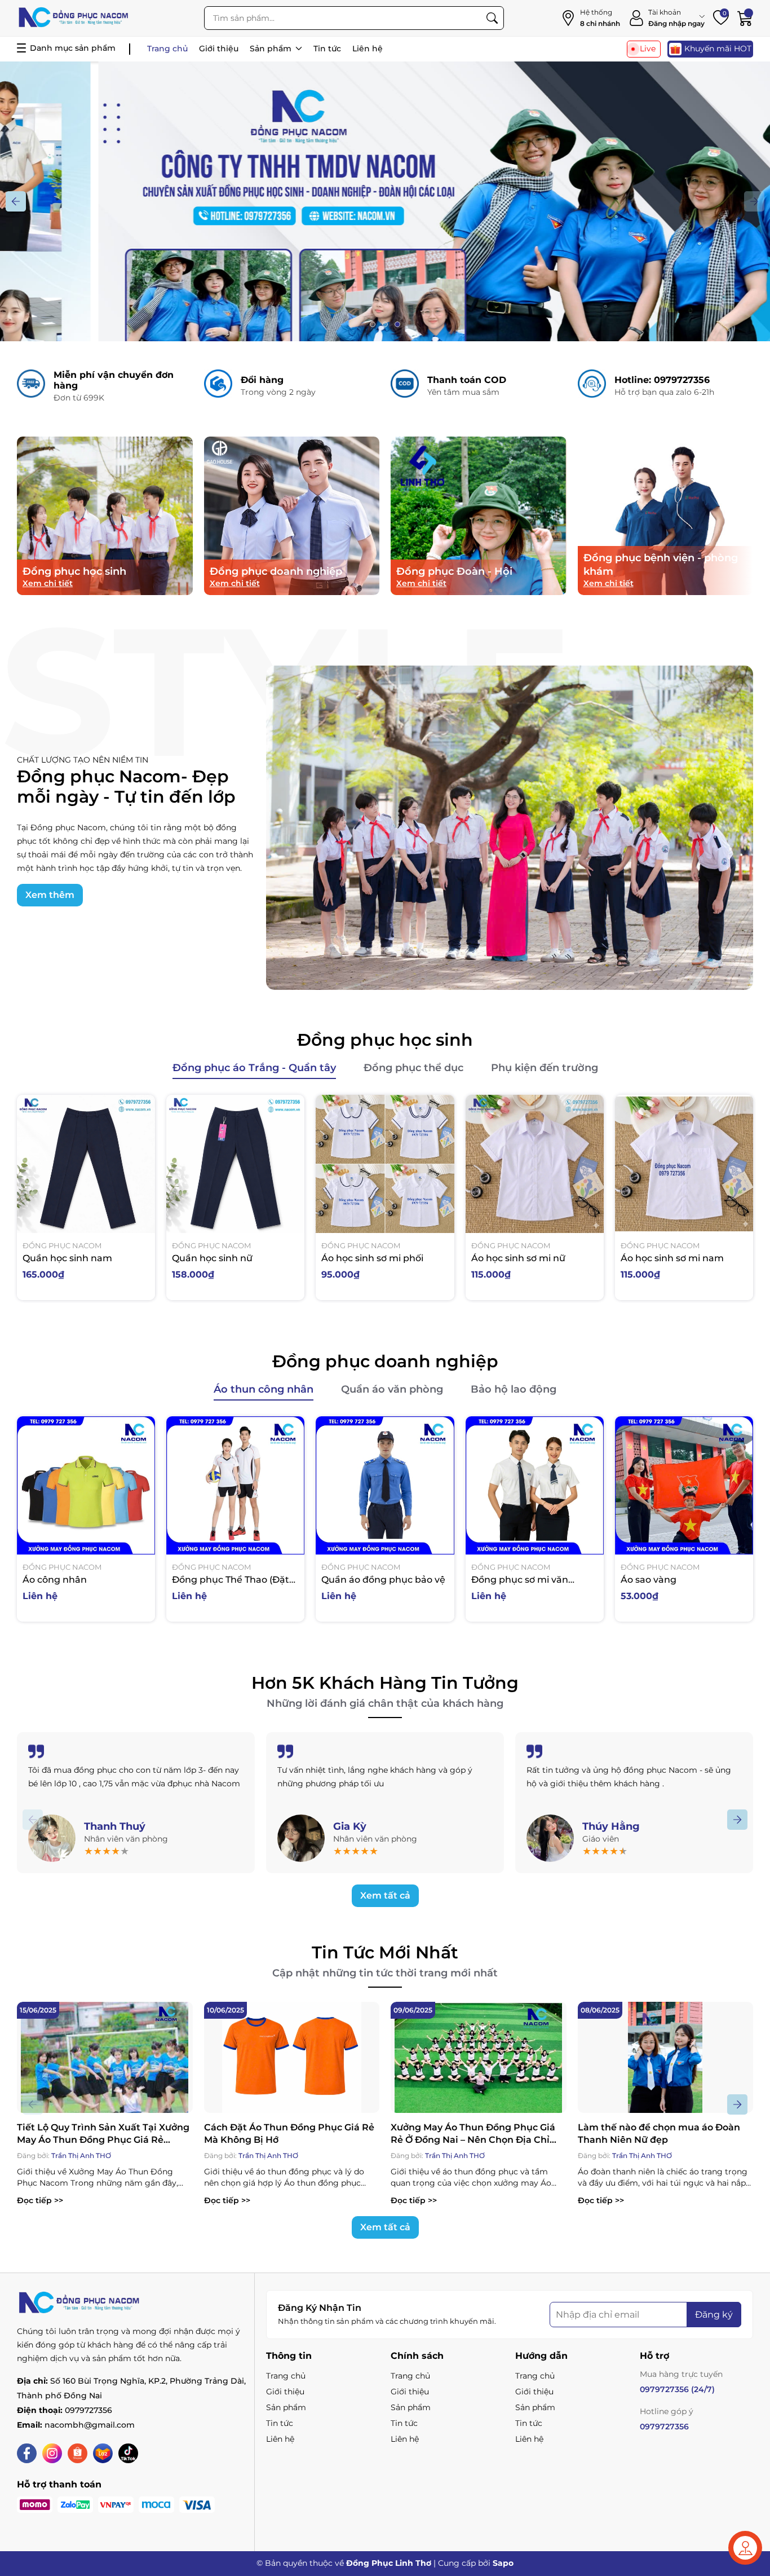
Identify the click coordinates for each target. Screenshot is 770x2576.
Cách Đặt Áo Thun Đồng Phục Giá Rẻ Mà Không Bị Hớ (289, 2134)
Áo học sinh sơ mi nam (672, 1258)
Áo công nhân (55, 1580)
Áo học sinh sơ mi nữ (518, 1258)
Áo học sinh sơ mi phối (372, 1258)
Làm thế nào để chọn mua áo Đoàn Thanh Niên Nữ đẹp (659, 2134)
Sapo (503, 2563)
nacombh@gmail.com (90, 2425)
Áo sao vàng (649, 1580)
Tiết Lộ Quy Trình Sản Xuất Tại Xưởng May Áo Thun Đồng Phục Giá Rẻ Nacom (103, 2134)
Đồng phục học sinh (385, 1040)
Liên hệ (368, 49)
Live (648, 49)
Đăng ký (714, 2315)
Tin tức (327, 49)
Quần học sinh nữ (212, 1258)
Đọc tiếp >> (40, 2200)
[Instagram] (52, 2453)
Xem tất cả (385, 1895)
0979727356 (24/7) (677, 2389)
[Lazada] (103, 2453)
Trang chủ (167, 49)
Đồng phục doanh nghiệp (385, 1361)
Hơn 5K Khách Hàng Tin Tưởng (385, 1683)
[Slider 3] (385, 261)
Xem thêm (50, 895)
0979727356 (88, 2410)
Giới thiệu (219, 49)
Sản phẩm (272, 49)
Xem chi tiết (48, 583)
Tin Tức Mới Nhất (385, 1952)
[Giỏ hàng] (745, 18)
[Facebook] (27, 2453)
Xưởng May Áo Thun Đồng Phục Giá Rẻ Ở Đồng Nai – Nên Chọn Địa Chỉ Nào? (473, 2134)
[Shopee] (78, 2453)
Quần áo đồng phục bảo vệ (383, 1580)
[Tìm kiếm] (492, 18)
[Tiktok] (128, 2453)
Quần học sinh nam (67, 1258)
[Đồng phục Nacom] (73, 18)
